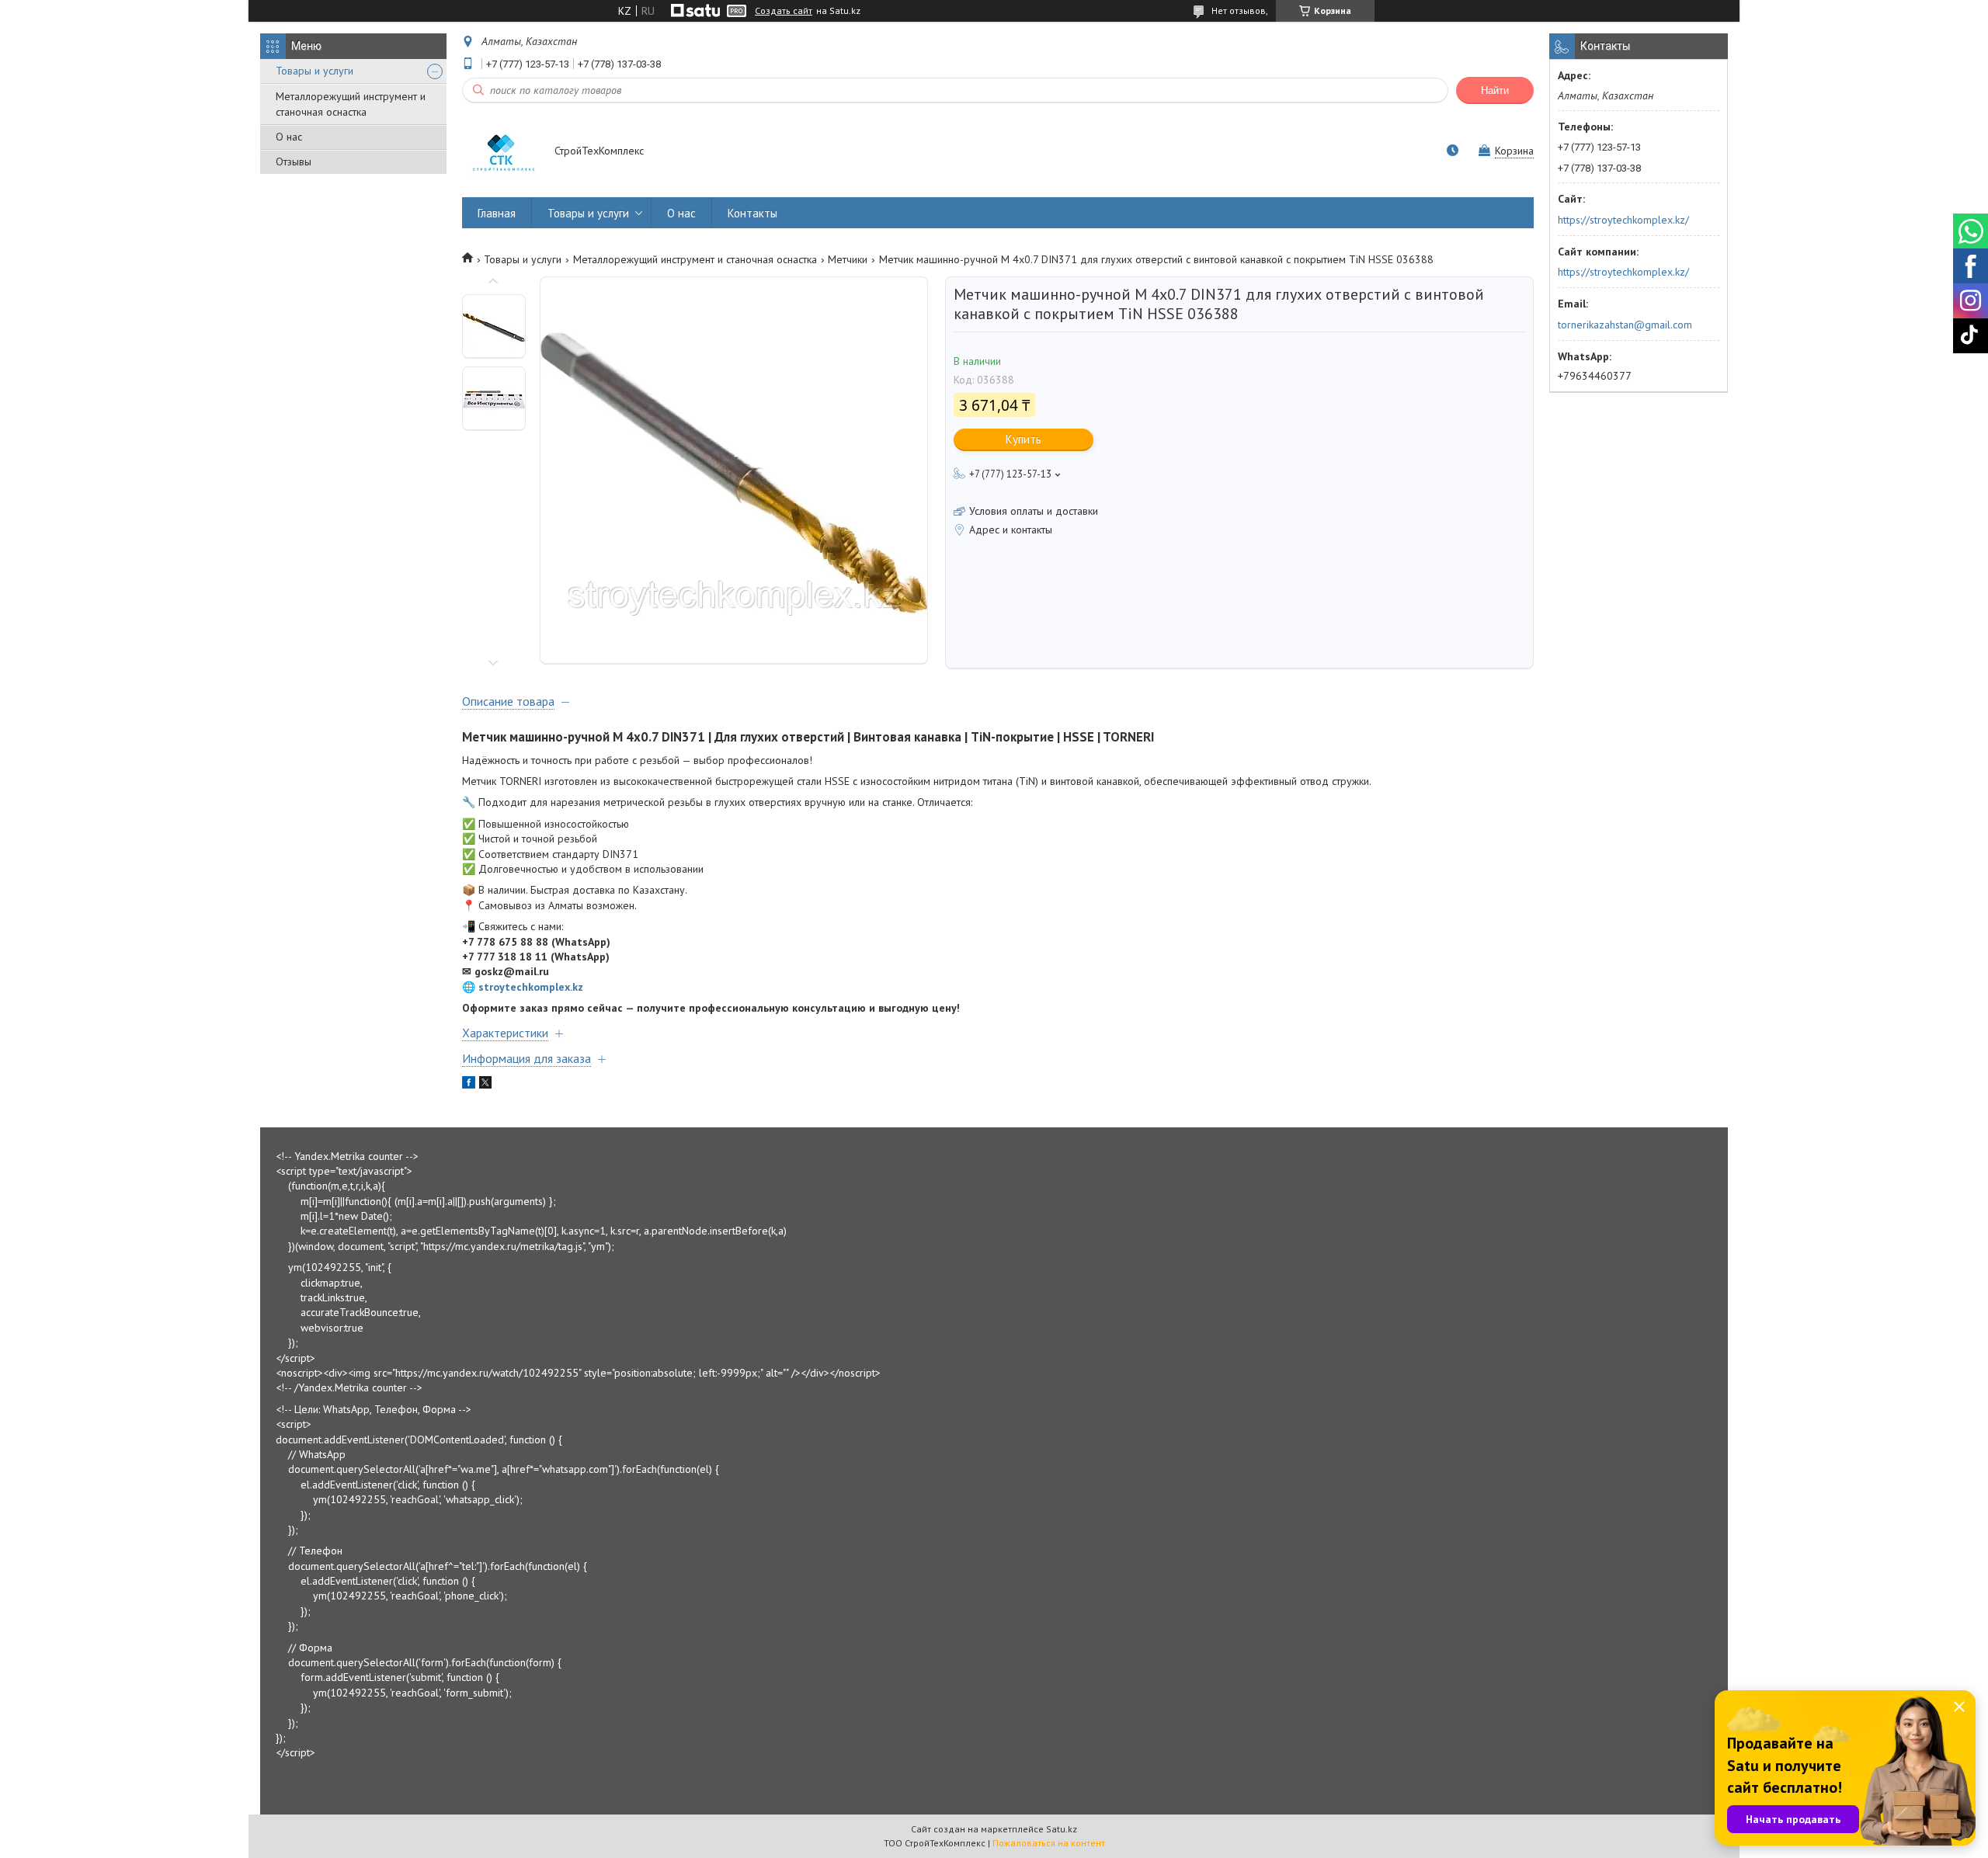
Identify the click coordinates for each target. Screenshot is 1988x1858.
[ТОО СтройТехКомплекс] (501, 152)
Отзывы (294, 161)
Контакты (752, 213)
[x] (485, 1085)
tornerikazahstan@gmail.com (1625, 325)
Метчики (848, 259)
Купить (1024, 439)
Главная (497, 213)
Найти (1495, 90)
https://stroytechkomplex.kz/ (1623, 220)
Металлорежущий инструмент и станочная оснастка (351, 104)
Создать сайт (784, 11)
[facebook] (469, 1085)
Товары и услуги (315, 71)
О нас (289, 137)
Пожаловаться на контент (1049, 1843)
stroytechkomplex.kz (531, 987)
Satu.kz (1062, 1829)
